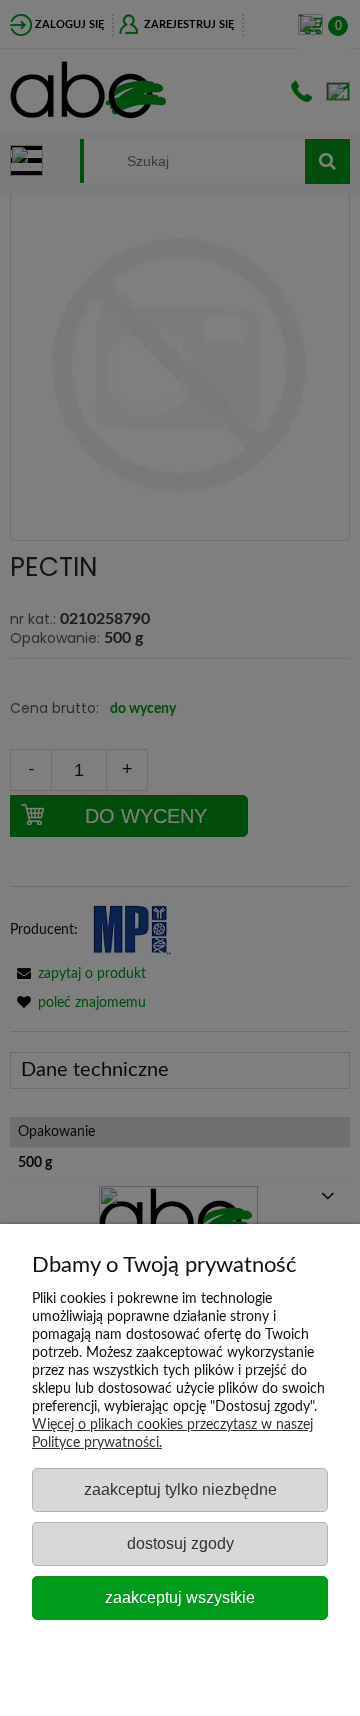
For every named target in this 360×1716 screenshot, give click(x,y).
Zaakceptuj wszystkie (180, 1597)
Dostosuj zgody (180, 1543)
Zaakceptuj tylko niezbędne (180, 1489)
